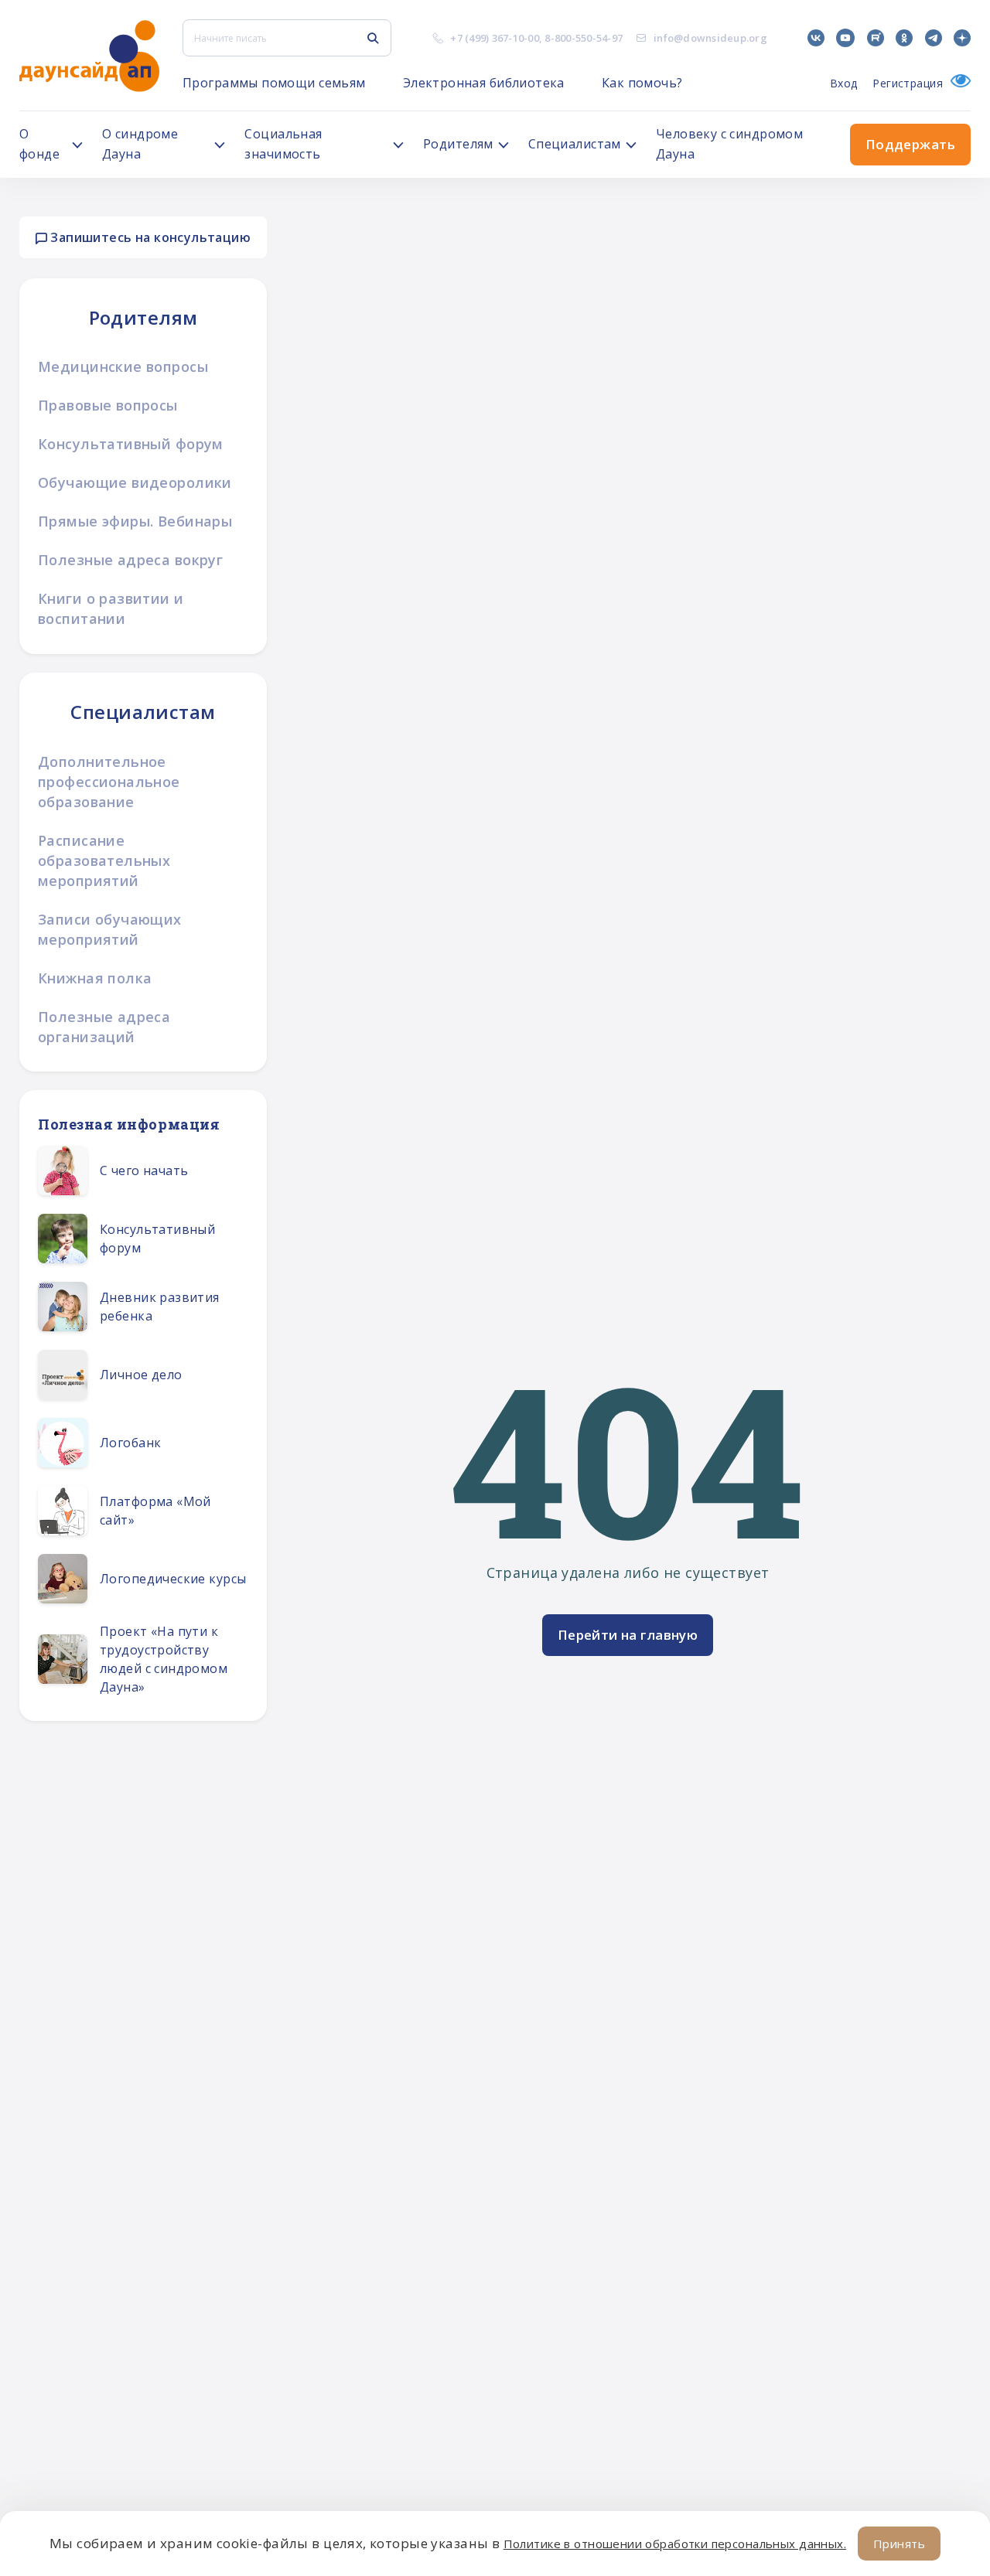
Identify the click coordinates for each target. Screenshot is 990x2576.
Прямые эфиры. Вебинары (135, 521)
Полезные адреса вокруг (130, 560)
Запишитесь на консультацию (149, 237)
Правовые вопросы (108, 405)
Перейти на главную (628, 1635)
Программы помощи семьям (274, 83)
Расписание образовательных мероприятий (104, 860)
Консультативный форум (131, 444)
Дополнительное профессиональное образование (109, 782)
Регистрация (908, 83)
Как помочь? (642, 83)
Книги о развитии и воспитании (111, 608)
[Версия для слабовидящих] (957, 83)
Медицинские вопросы (123, 366)
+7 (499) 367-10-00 (495, 38)
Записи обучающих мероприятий (110, 929)
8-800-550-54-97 (584, 38)
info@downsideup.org (710, 38)
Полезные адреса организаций (104, 1027)
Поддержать (910, 144)
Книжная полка (95, 978)
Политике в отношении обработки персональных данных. (675, 2544)
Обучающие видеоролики (135, 482)
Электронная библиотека (484, 83)
